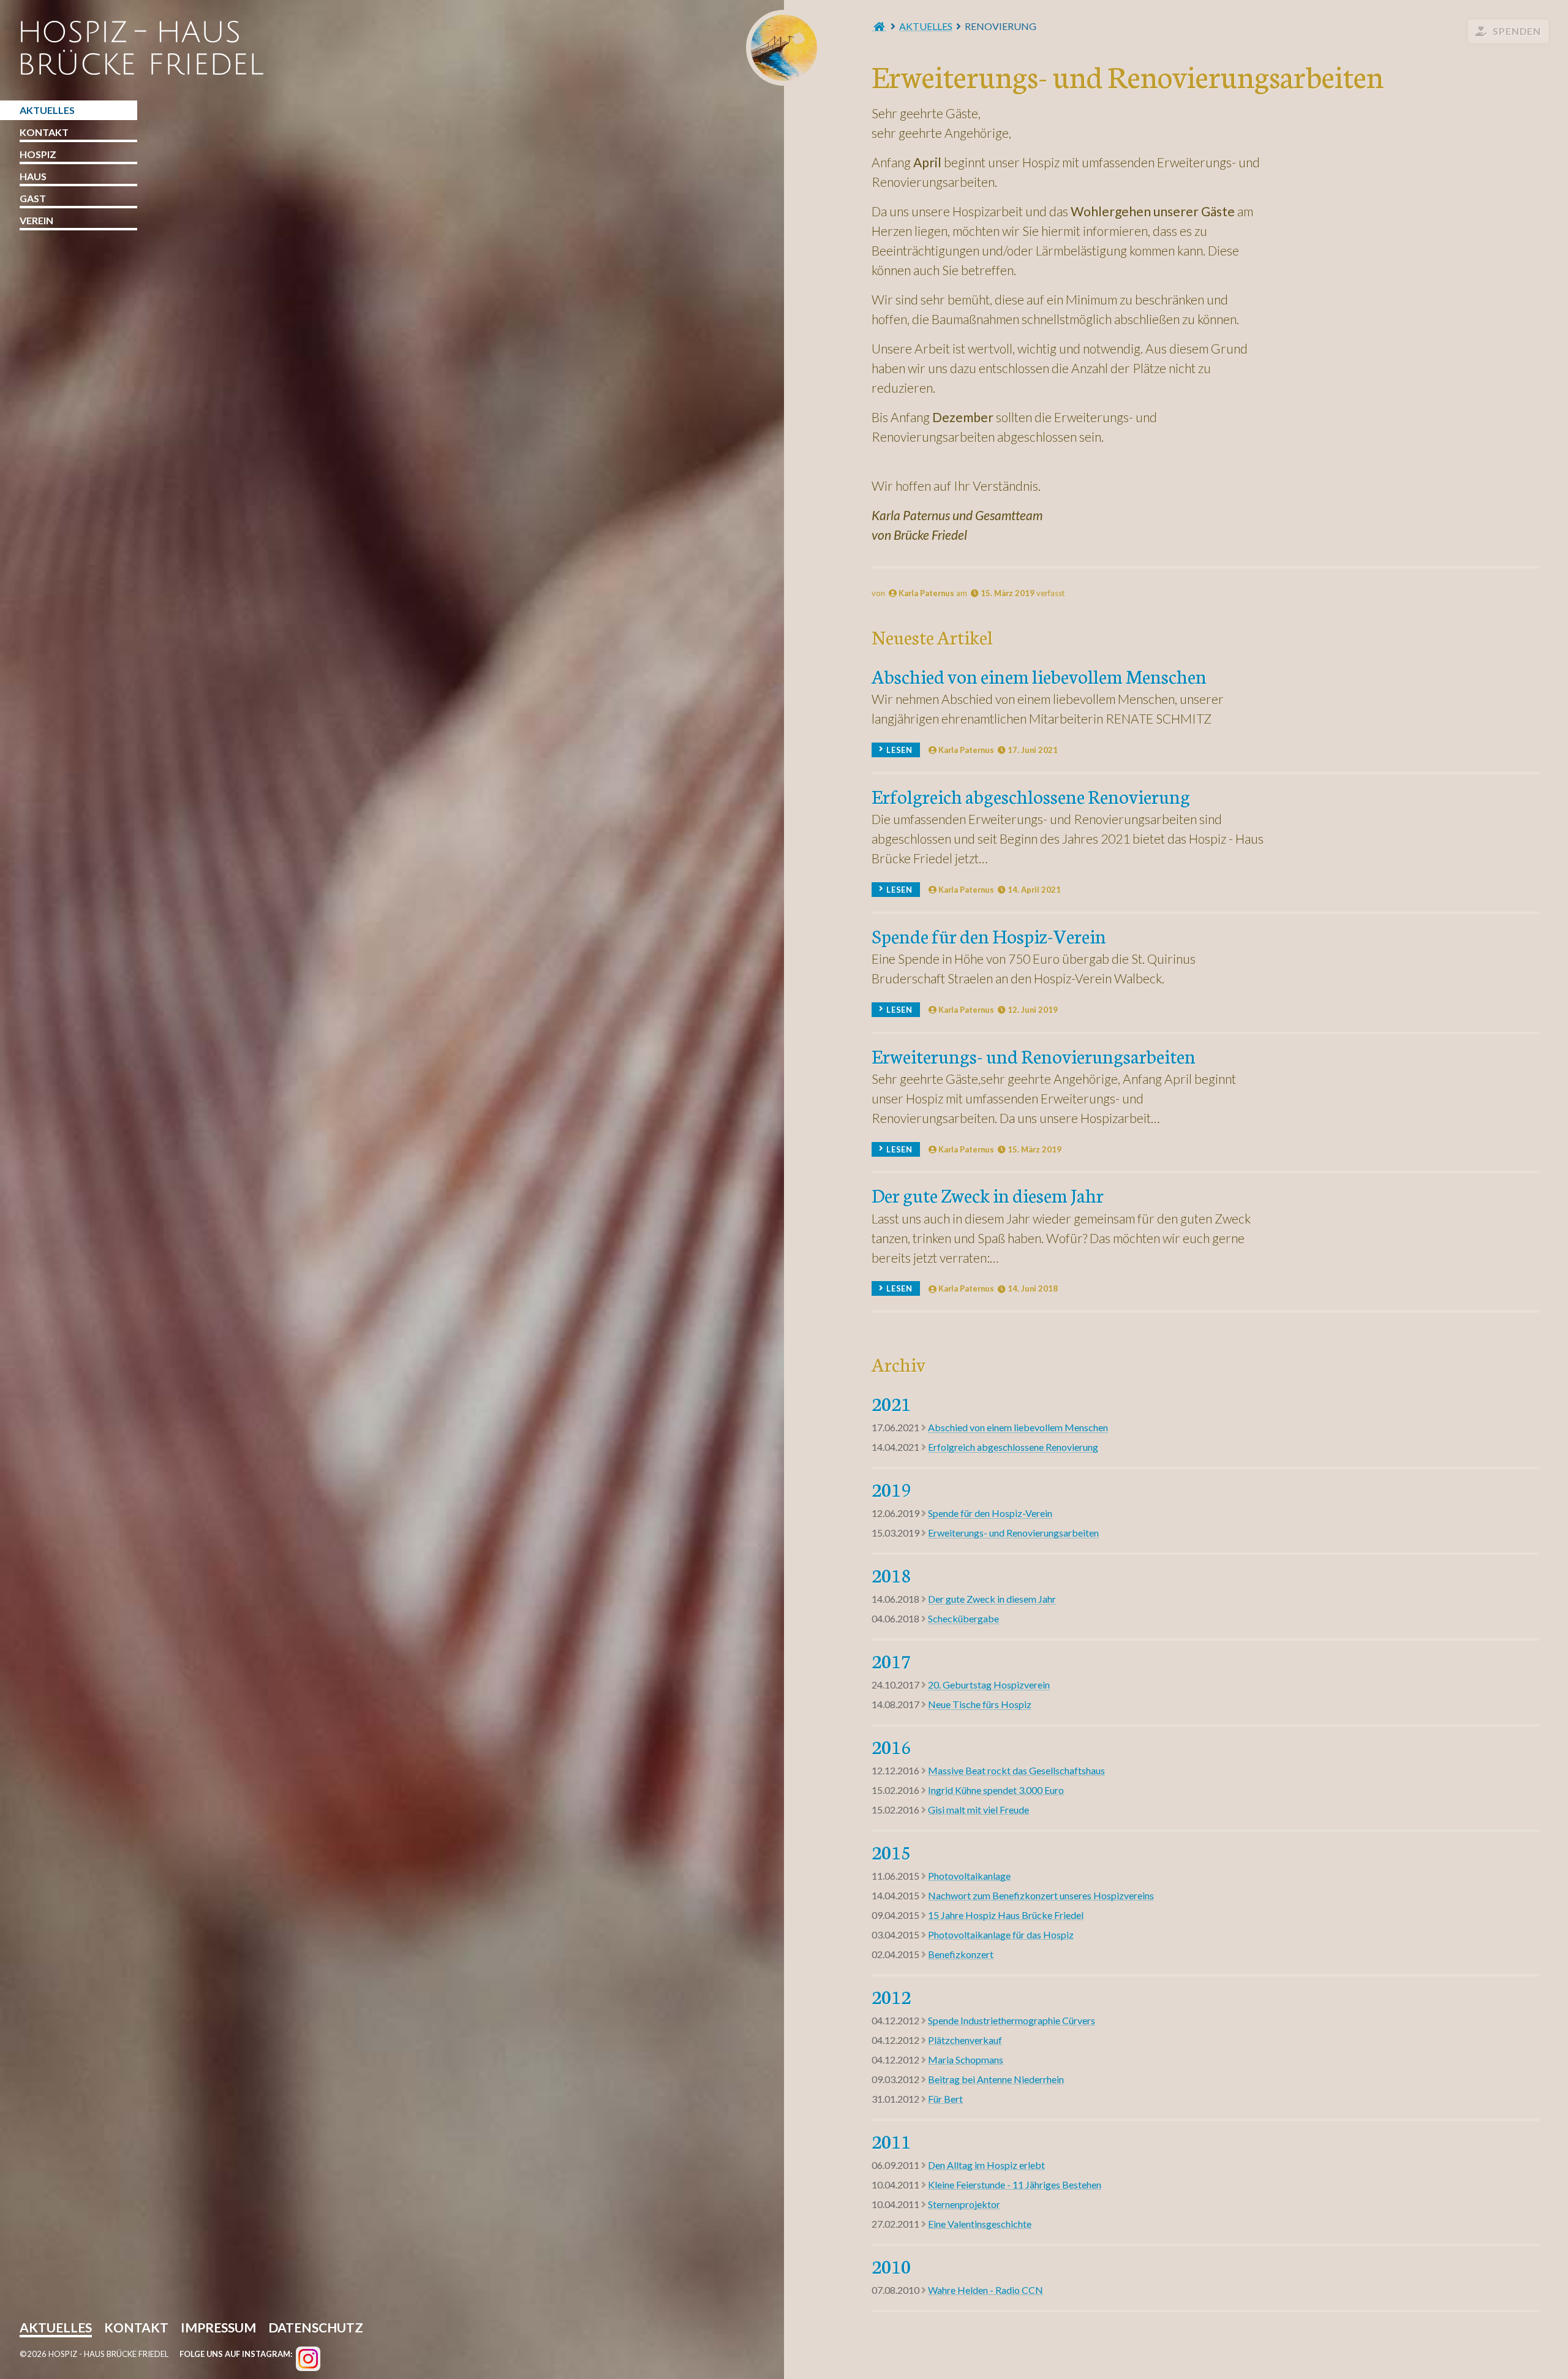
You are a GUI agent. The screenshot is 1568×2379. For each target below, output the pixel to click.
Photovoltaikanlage (969, 1876)
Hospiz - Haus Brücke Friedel (784, 48)
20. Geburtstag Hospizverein (989, 1685)
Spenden (1517, 31)
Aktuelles (926, 26)
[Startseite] (879, 26)
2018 (891, 1575)
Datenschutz (316, 2329)
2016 (891, 1746)
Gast (33, 198)
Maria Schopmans (966, 2059)
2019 (891, 1489)
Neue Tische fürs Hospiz (980, 1704)
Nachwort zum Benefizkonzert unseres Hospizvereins (1041, 1895)
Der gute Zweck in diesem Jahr (988, 1194)
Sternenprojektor (964, 2204)
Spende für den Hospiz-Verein (989, 935)
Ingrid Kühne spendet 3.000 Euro (996, 1790)
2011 (891, 2141)
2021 (891, 1403)
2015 (891, 1851)
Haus (33, 176)
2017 (891, 1660)
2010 (891, 2266)
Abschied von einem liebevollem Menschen (1039, 675)
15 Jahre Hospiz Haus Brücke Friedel (1006, 1915)
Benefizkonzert (961, 1954)
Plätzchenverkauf (965, 2040)
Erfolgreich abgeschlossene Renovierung (1031, 796)
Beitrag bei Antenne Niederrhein (996, 2079)
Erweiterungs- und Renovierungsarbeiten (1034, 1055)
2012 (891, 1996)
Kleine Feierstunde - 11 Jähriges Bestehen (1015, 2184)
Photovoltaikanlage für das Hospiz (1001, 1935)
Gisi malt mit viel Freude (978, 1810)
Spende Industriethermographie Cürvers (1012, 2020)
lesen (899, 750)
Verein (36, 220)
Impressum (218, 2329)
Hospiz (38, 154)
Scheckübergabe (963, 1618)
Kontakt (44, 132)
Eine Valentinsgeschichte (980, 2224)
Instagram (308, 2359)
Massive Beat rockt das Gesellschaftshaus (1016, 1770)
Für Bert (945, 2099)
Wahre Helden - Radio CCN (986, 2290)
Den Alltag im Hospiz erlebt (986, 2165)
